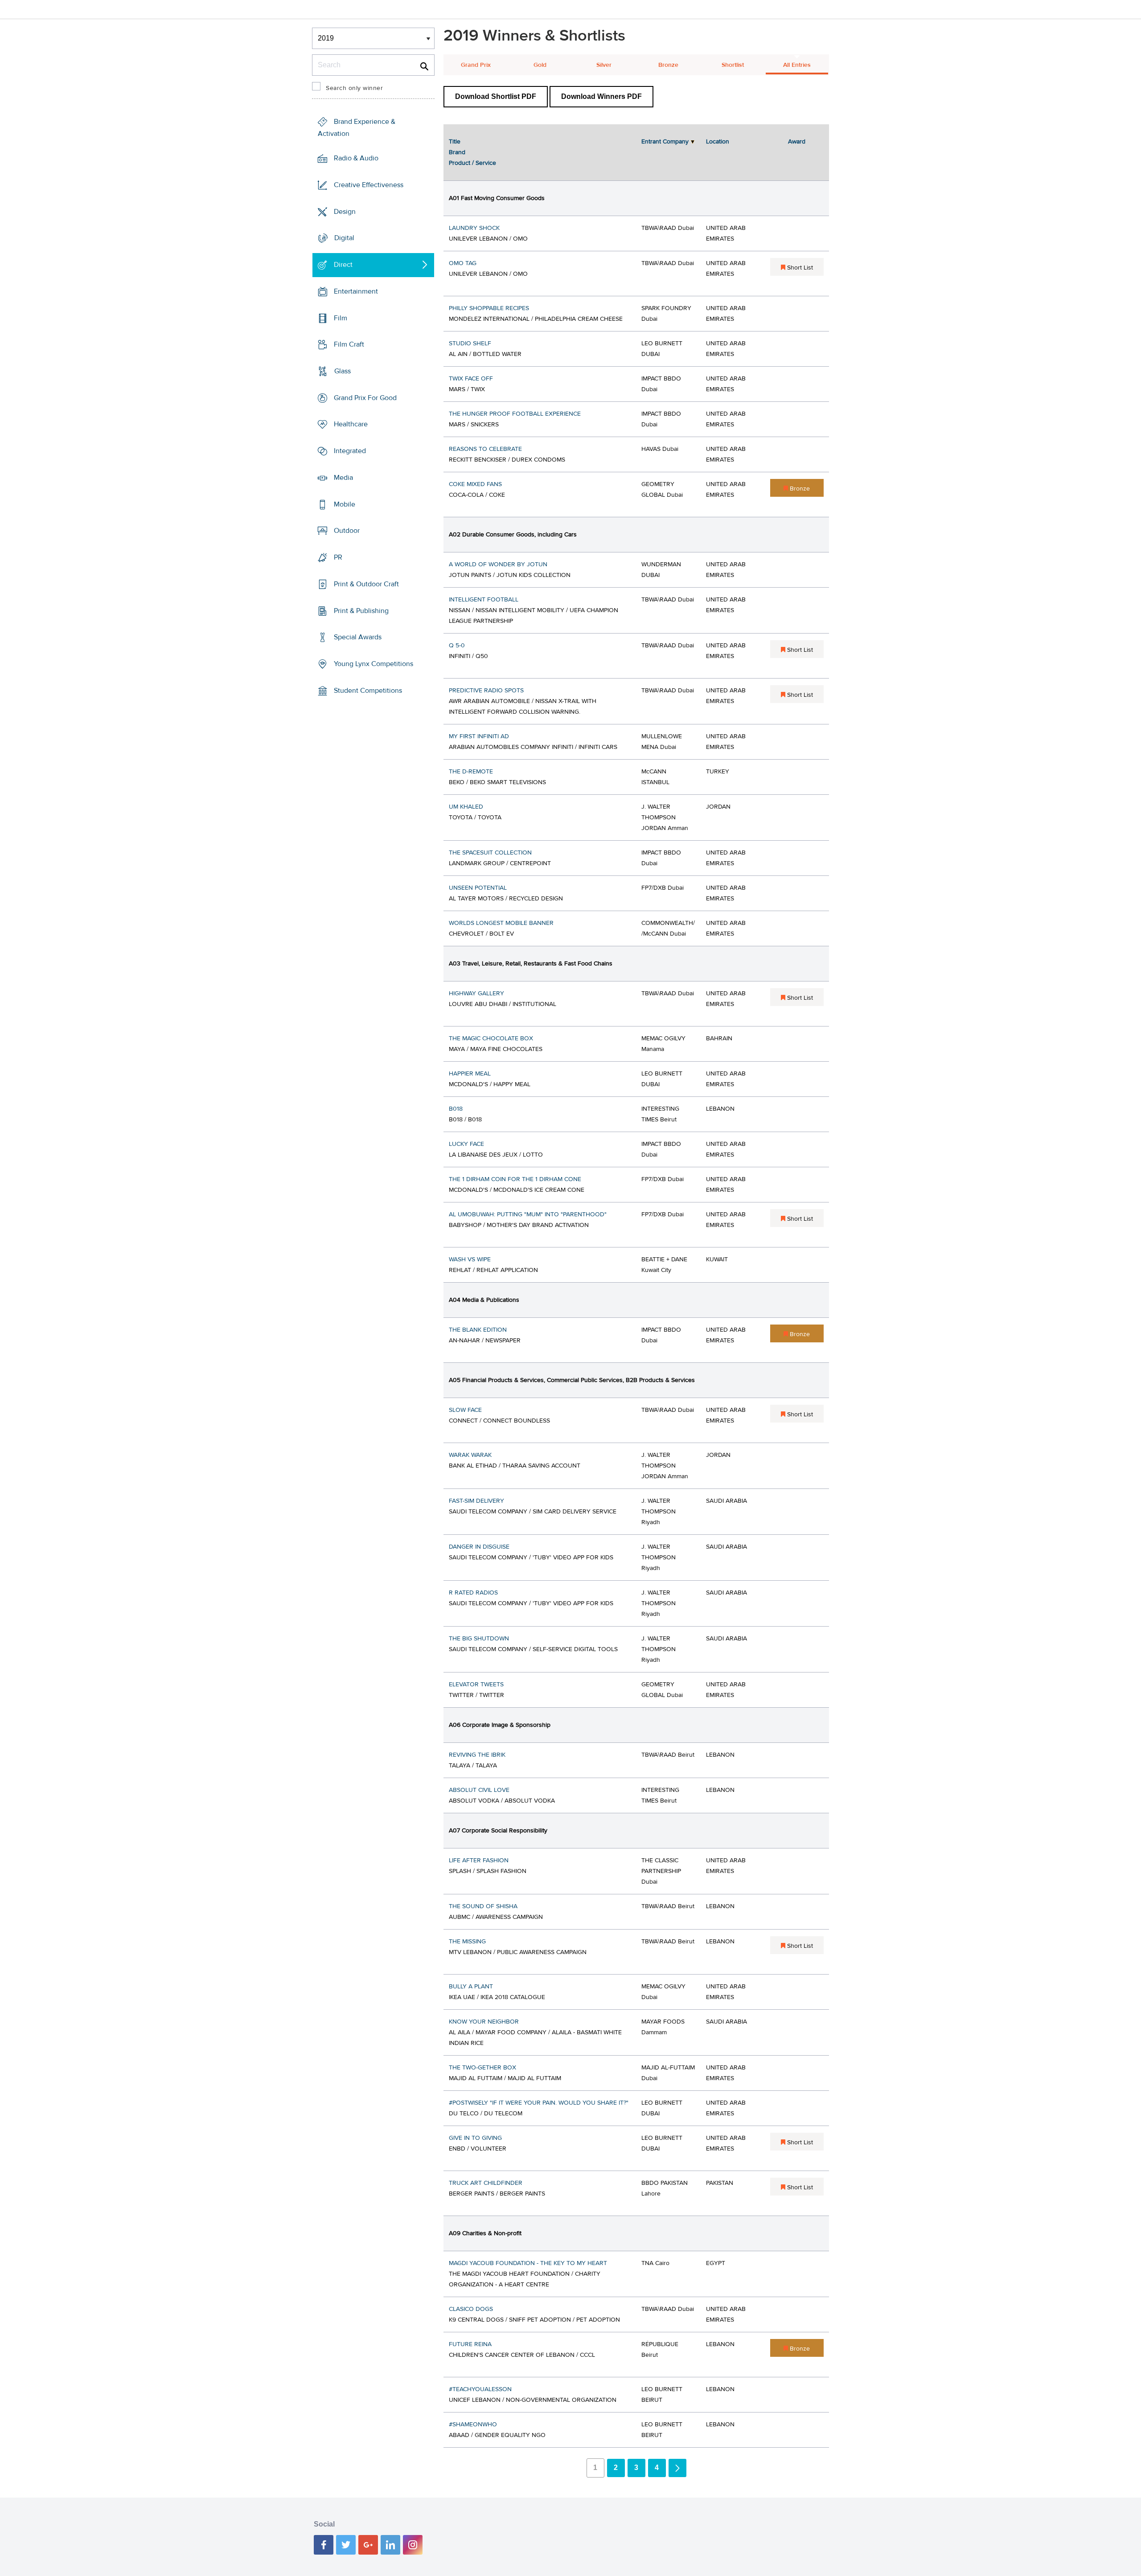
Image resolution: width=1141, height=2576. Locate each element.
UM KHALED (466, 807)
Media (343, 478)
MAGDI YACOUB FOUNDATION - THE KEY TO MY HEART (528, 2263)
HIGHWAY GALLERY (476, 994)
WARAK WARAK (470, 1455)
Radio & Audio (356, 158)
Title (455, 142)
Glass (343, 371)
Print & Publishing (361, 610)
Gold (540, 65)
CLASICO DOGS (471, 2309)
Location (718, 142)
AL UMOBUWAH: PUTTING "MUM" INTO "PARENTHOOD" (528, 1214)
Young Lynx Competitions (373, 664)
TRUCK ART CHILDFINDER (486, 2183)
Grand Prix (476, 65)
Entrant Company (665, 142)
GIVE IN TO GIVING (475, 2138)
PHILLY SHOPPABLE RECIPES (489, 308)
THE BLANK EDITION (478, 1330)
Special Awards (358, 637)
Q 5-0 (457, 646)
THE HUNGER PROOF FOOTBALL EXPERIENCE (515, 414)
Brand (457, 152)
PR (338, 557)
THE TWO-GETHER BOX (482, 2068)
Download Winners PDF (601, 96)
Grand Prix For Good (365, 398)
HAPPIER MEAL (470, 1074)
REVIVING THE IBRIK (477, 1755)
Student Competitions (368, 691)
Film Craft (349, 344)
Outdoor (347, 531)
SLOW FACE (465, 1410)
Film (341, 318)
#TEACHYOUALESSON (480, 2389)
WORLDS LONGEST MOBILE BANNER (501, 923)
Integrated (350, 451)
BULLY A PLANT (471, 1987)
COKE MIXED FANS (475, 484)
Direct (343, 265)
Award (797, 142)
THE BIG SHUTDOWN (479, 1639)
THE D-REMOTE (471, 772)
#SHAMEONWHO (473, 2425)
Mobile (345, 504)
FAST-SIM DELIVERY (476, 1501)
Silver (604, 65)
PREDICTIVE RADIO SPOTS (486, 691)
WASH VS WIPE (470, 1259)
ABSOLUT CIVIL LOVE (479, 1790)
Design (345, 211)
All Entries (797, 65)
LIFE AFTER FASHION (479, 1860)
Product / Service (472, 163)
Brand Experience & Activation (357, 128)
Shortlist (733, 65)
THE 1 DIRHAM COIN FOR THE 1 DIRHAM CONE (515, 1179)
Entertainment (356, 291)
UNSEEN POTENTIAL (478, 888)
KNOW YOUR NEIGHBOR (484, 2022)
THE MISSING (467, 1942)
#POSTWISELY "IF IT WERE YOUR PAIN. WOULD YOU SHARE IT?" (539, 2103)
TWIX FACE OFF (471, 379)
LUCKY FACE (466, 1144)
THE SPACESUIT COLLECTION (490, 853)
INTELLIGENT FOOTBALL (484, 600)
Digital (344, 238)
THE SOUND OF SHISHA (483, 1906)
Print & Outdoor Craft (366, 584)
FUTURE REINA (470, 2344)
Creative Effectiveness (369, 185)
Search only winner (354, 88)
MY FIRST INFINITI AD (479, 736)
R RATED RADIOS (473, 1593)
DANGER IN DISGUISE (479, 1547)
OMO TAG (463, 263)
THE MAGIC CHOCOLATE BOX (491, 1039)
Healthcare (351, 424)
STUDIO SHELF (470, 343)
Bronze (668, 65)
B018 (456, 1109)
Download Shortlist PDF (496, 96)
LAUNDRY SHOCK (474, 228)
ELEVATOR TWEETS (476, 1685)
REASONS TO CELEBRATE (485, 449)
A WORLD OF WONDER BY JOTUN (498, 564)
